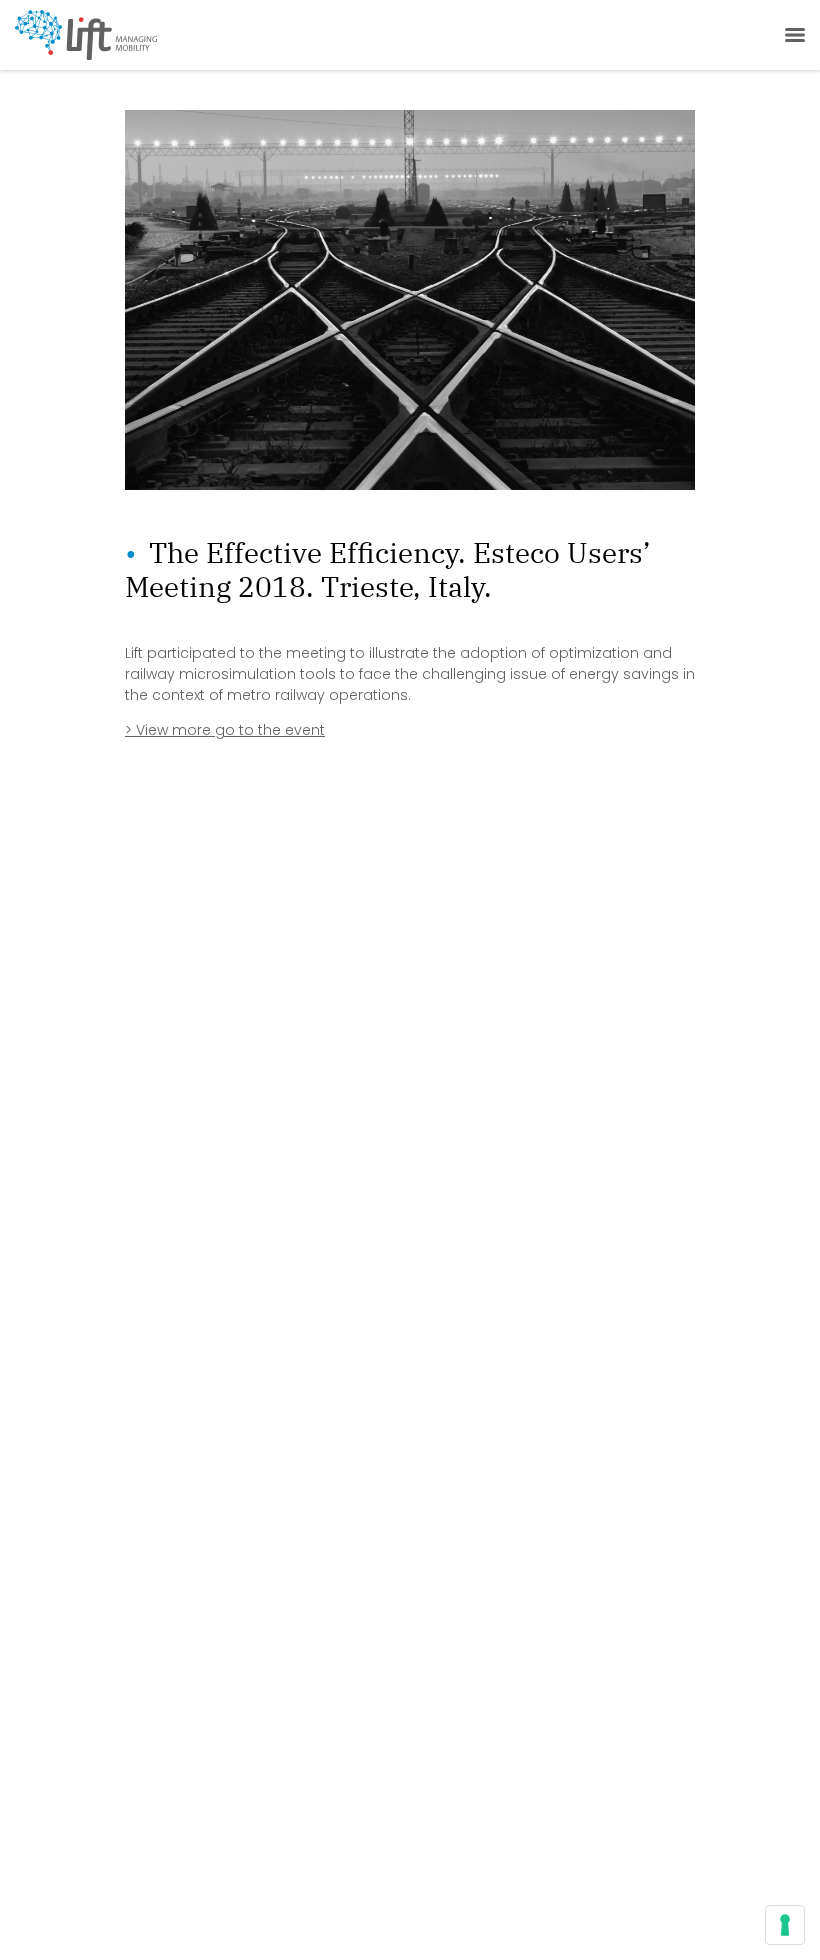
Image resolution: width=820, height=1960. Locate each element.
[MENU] (790, 35)
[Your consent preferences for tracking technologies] (785, 1925)
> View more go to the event (225, 730)
